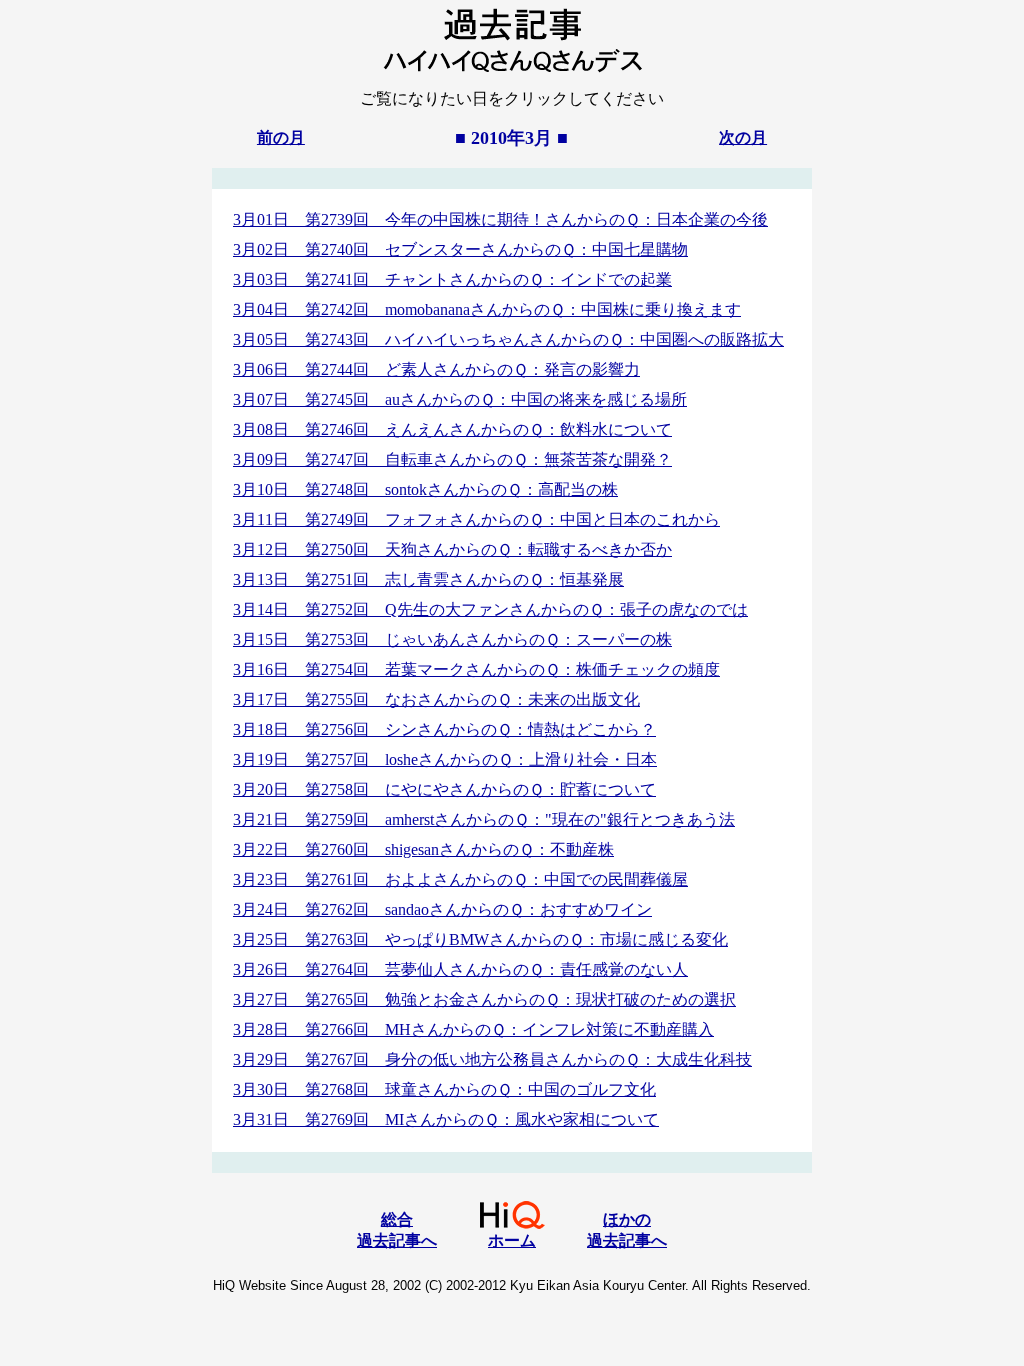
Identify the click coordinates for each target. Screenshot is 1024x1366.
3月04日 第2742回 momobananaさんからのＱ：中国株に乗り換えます (487, 309)
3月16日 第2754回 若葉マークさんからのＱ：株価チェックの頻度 (476, 669)
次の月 (743, 137)
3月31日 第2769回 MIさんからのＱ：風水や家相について (446, 1119)
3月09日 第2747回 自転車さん (452, 459)
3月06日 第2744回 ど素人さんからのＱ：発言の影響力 (436, 369)
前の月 (281, 137)
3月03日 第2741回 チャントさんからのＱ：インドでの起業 (452, 279)
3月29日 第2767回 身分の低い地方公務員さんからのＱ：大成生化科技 (492, 1059)
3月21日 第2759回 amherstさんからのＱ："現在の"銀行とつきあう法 (484, 819)
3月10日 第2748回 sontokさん (425, 489)
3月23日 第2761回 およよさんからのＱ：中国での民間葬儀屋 (460, 879)
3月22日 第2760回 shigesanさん (423, 849)
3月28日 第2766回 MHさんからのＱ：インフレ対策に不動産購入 (473, 1029)
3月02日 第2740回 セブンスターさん (460, 249)
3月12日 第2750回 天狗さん (452, 549)
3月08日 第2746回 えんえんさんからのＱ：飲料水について (452, 429)
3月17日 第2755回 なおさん (436, 699)
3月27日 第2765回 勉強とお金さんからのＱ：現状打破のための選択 (484, 999)
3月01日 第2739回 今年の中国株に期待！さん (500, 219)
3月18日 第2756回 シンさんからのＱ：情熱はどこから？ (444, 729)
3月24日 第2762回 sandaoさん (442, 909)
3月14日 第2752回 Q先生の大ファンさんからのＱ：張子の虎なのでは (490, 609)
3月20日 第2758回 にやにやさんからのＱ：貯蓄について (444, 789)
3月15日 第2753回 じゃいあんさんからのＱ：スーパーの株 (452, 639)
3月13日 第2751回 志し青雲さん (428, 579)
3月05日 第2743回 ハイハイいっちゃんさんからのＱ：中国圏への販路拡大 (508, 339)
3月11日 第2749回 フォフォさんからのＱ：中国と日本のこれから (476, 519)
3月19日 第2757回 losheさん (445, 759)
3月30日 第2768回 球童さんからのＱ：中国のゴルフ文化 (444, 1089)
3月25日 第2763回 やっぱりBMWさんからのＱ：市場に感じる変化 (480, 939)
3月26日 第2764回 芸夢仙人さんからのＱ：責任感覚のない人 (460, 969)
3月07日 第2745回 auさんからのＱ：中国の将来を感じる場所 (460, 399)
